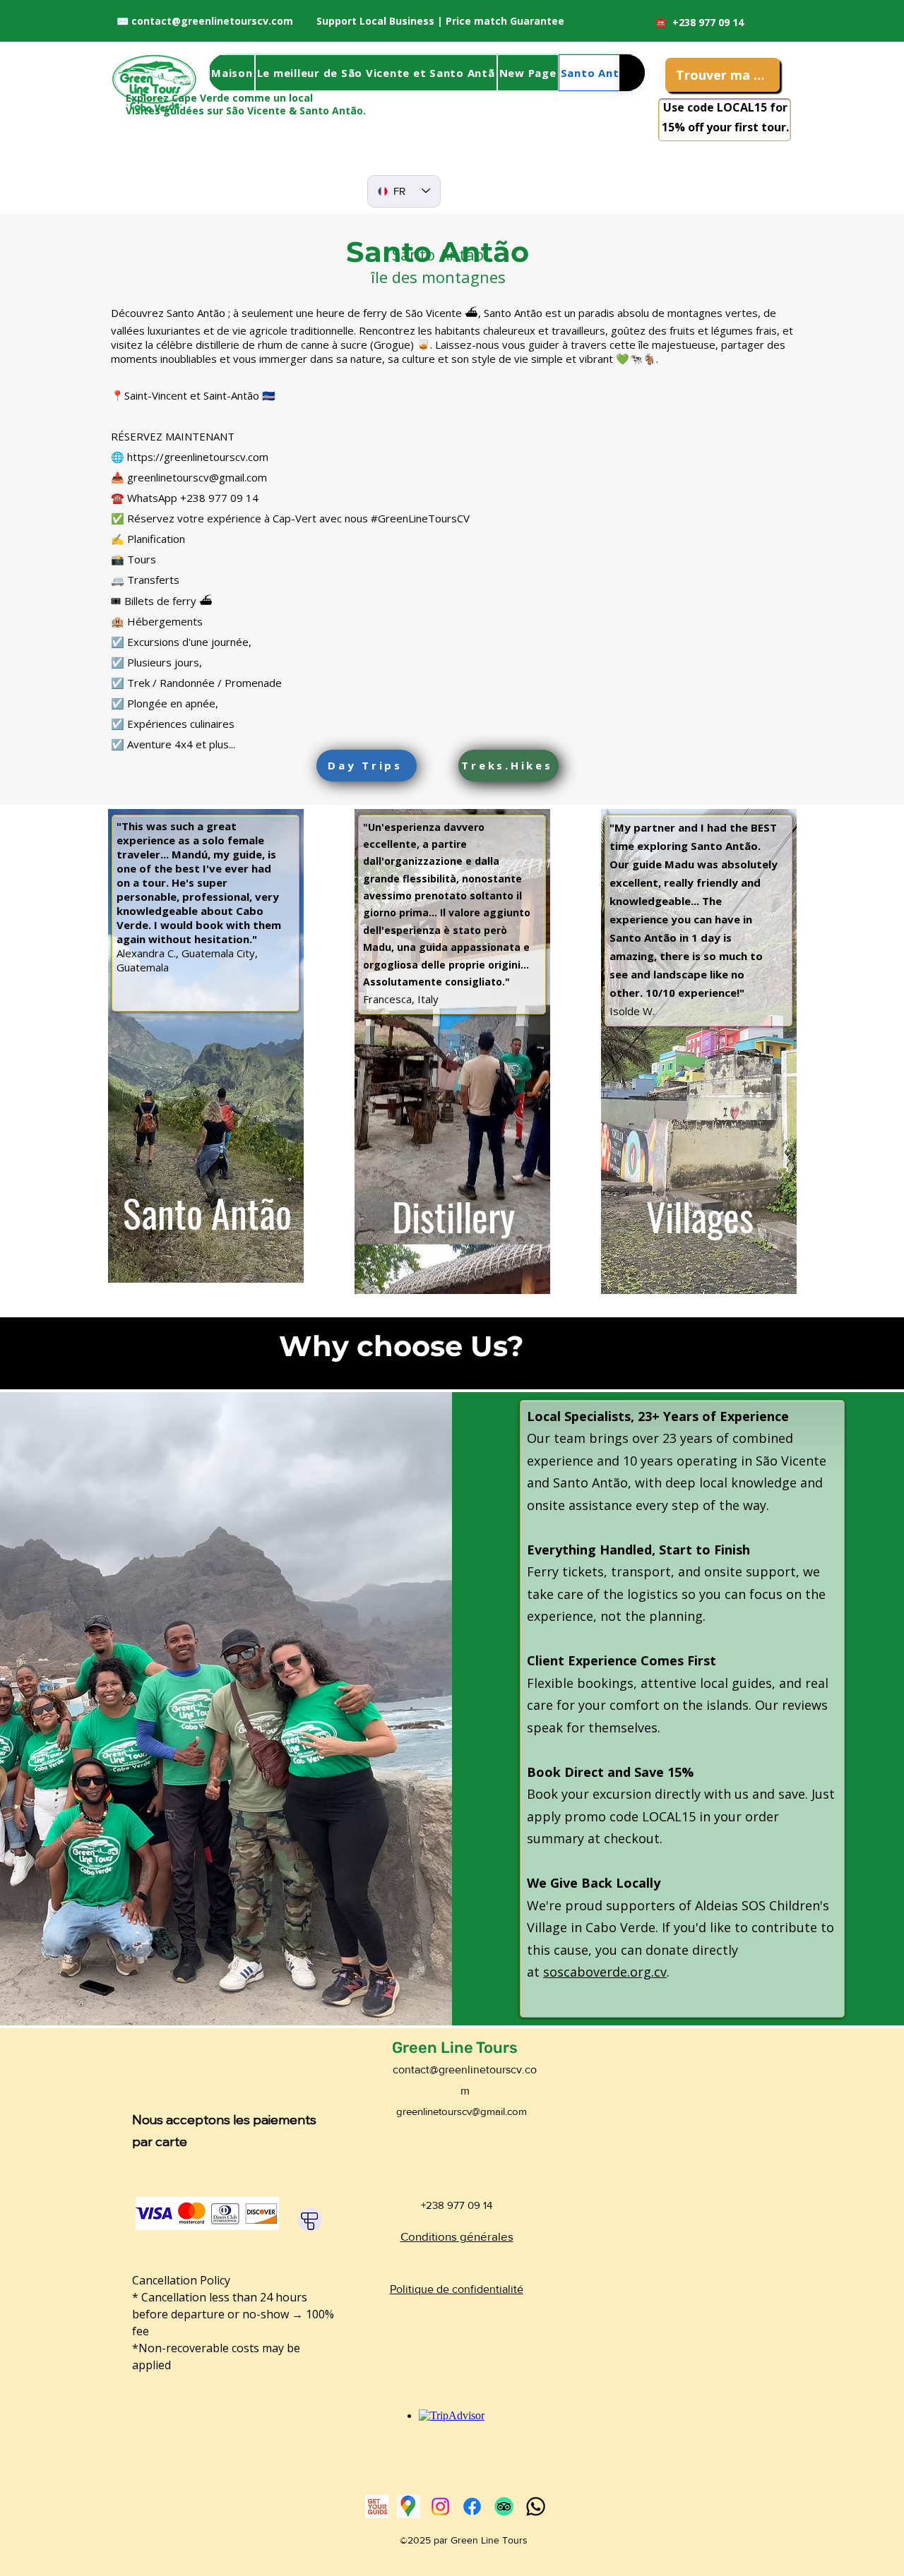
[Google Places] (409, 2506)
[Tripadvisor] (504, 2506)
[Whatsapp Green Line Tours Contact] (536, 2506)
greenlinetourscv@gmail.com (197, 477)
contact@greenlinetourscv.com (212, 21)
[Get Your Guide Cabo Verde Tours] (377, 2506)
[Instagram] (440, 2506)
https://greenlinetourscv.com (198, 457)
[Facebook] (472, 2506)
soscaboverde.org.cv (605, 1972)
